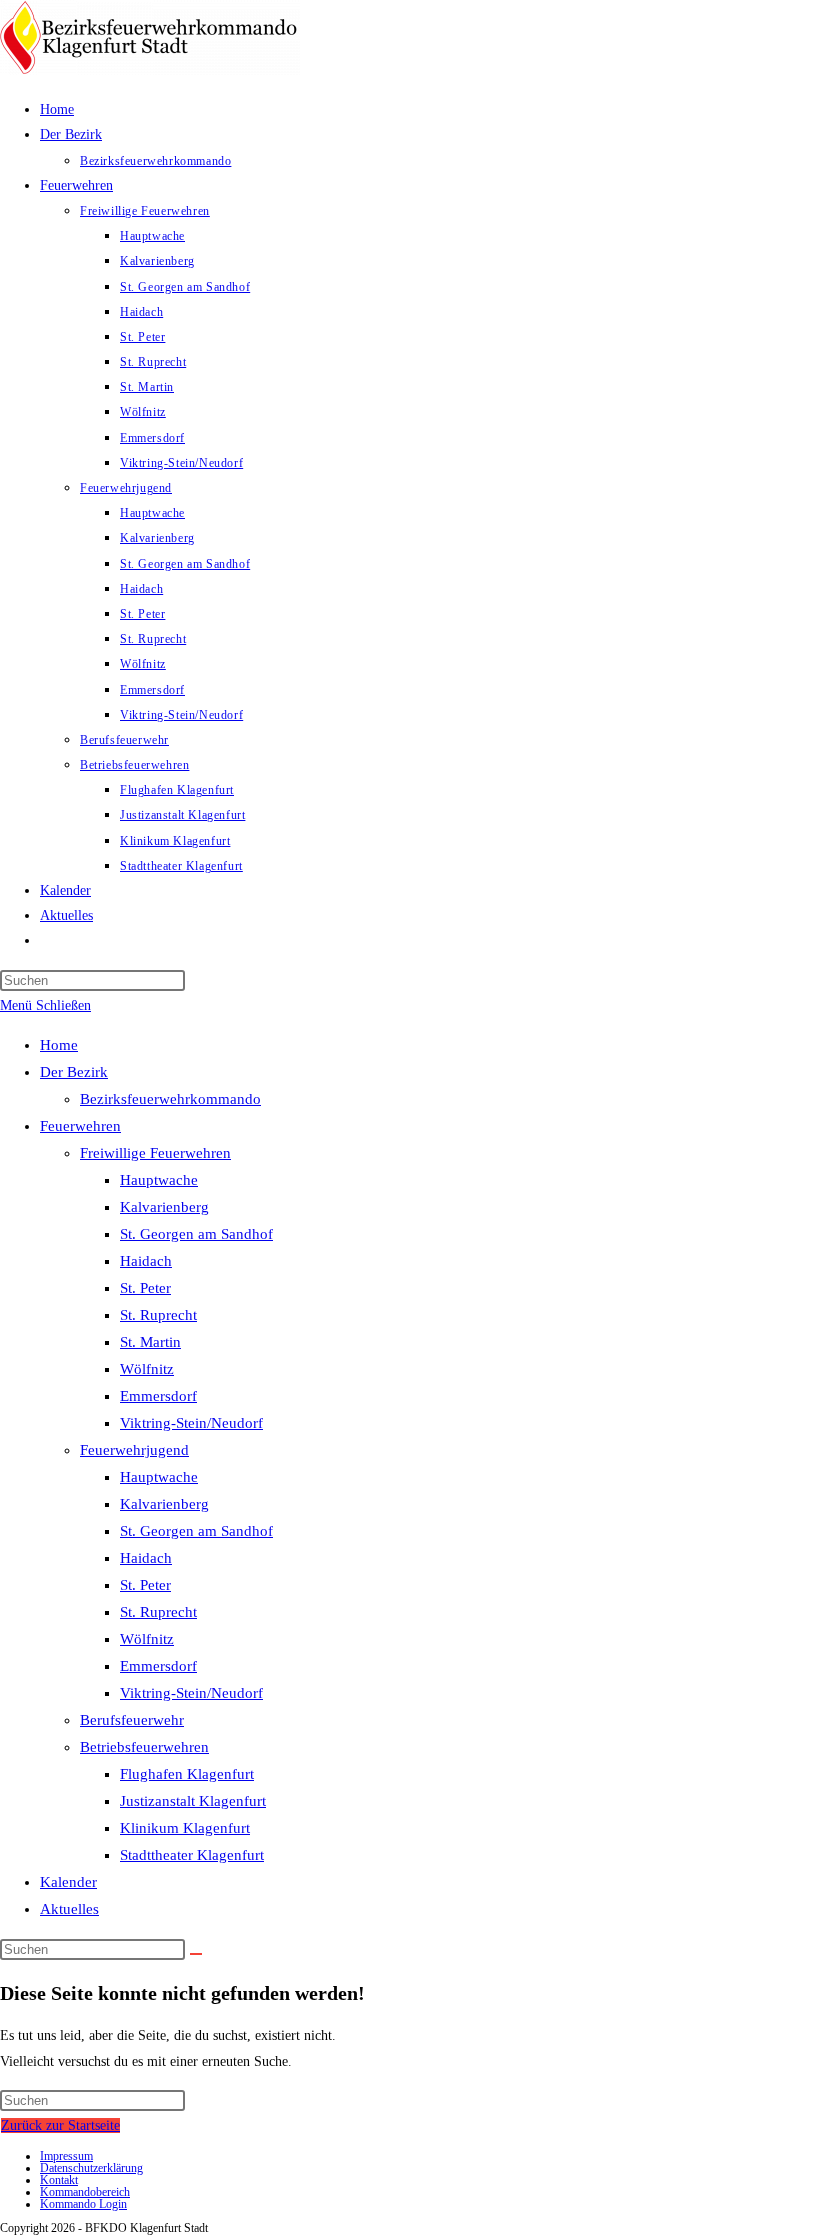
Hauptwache (159, 1180)
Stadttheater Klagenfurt (192, 1855)
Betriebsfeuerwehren (144, 1747)
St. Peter (145, 1288)
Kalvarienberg (164, 1207)
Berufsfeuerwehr (132, 1720)
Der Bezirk (74, 1072)
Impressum (66, 2156)
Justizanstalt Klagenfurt (193, 1801)
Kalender (68, 1882)
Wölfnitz (147, 1369)
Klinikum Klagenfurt (185, 1828)
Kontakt (59, 2180)
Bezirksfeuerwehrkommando (170, 1099)
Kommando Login (83, 2204)
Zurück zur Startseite (60, 2125)
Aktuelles (69, 1909)
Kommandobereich (85, 2192)
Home (59, 1045)
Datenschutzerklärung (91, 2168)
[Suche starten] (196, 1954)
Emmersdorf (158, 1396)
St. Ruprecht (158, 1315)
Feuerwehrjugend (134, 1450)
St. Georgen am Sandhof (196, 1234)
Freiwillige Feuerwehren (155, 1153)
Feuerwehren (80, 1126)
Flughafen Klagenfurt (187, 1774)
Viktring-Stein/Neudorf (191, 1423)
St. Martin (150, 1342)
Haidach (146, 1261)
